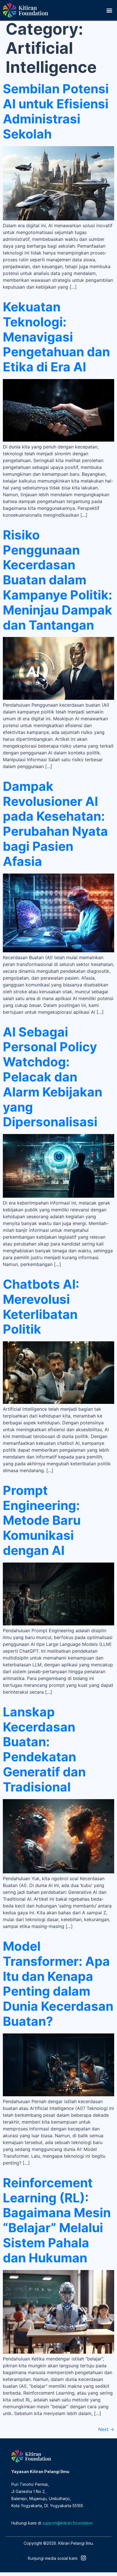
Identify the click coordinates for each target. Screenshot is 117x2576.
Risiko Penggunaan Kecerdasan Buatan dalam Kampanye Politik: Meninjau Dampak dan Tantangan (58, 580)
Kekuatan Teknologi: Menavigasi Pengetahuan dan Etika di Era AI (56, 337)
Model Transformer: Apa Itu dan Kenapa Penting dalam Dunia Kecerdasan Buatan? (58, 1984)
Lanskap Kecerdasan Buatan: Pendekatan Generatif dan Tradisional (44, 1749)
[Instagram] (83, 2558)
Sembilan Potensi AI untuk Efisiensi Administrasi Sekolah (56, 111)
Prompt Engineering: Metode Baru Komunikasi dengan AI (42, 1520)
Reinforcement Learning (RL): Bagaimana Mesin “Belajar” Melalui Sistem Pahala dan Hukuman (57, 2220)
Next (106, 2429)
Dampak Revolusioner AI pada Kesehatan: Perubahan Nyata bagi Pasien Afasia (55, 824)
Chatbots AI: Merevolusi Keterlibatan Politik (41, 1307)
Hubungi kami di (52, 2523)
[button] (109, 10)
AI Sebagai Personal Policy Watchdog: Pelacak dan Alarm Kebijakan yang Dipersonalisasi (53, 1077)
